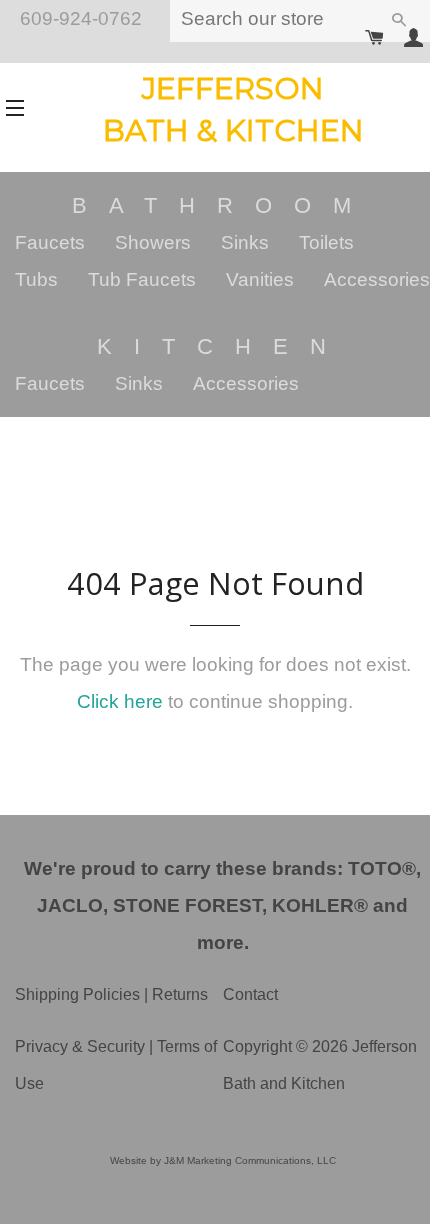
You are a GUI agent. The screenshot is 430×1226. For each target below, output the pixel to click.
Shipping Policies (77, 994)
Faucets (50, 242)
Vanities (260, 279)
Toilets (326, 242)
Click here (120, 701)
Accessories (377, 279)
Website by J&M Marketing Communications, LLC (223, 1160)
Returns (180, 994)
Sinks (245, 242)
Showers (153, 242)
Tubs (36, 279)
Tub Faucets (142, 279)
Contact (250, 994)
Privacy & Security (80, 1046)
